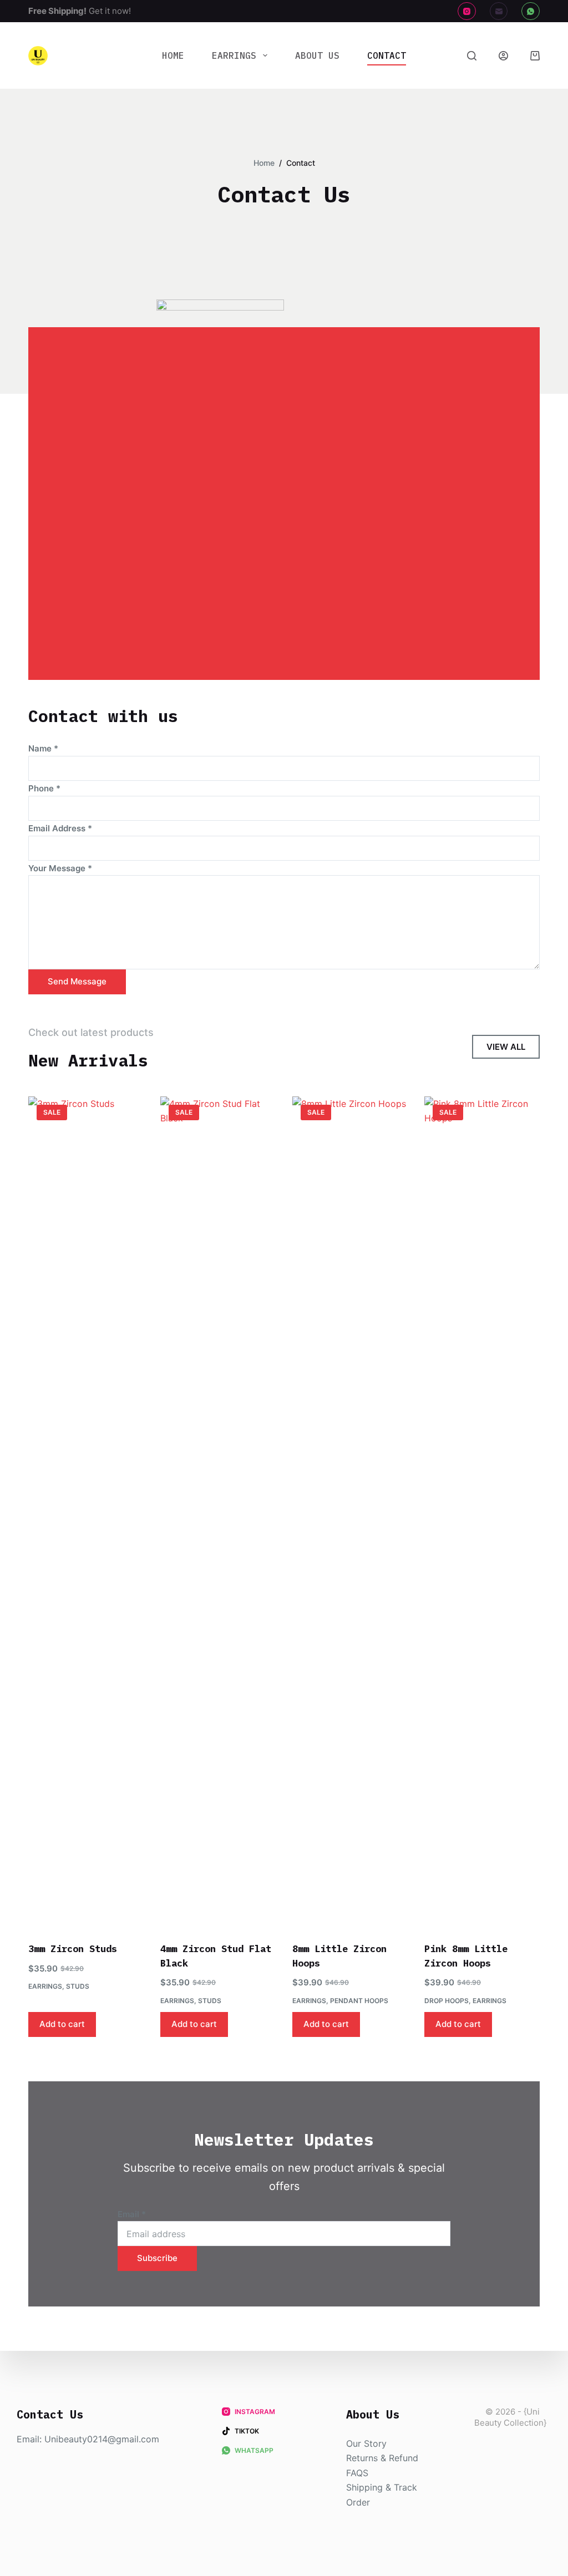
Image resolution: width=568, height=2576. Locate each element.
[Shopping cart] (535, 56)
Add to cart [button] (62, 2024)
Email (132, 2214)
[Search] (472, 56)
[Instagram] (467, 11)
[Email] (499, 11)
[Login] (503, 56)
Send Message (77, 981)
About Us (317, 55)
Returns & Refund (382, 2458)
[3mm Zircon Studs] (86, 1512)
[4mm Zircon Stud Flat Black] (218, 1512)
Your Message (60, 868)
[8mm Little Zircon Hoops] (350, 1512)
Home (173, 55)
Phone (44, 788)
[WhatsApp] (531, 11)
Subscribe (157, 2258)
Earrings (234, 55)
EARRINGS (45, 1986)
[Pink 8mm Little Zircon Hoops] (482, 1512)
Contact (387, 55)
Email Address (60, 828)
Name (43, 748)
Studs (78, 1986)
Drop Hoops (447, 2001)
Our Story (366, 2443)
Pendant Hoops (359, 2001)
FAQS (357, 2473)
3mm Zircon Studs (73, 1949)
